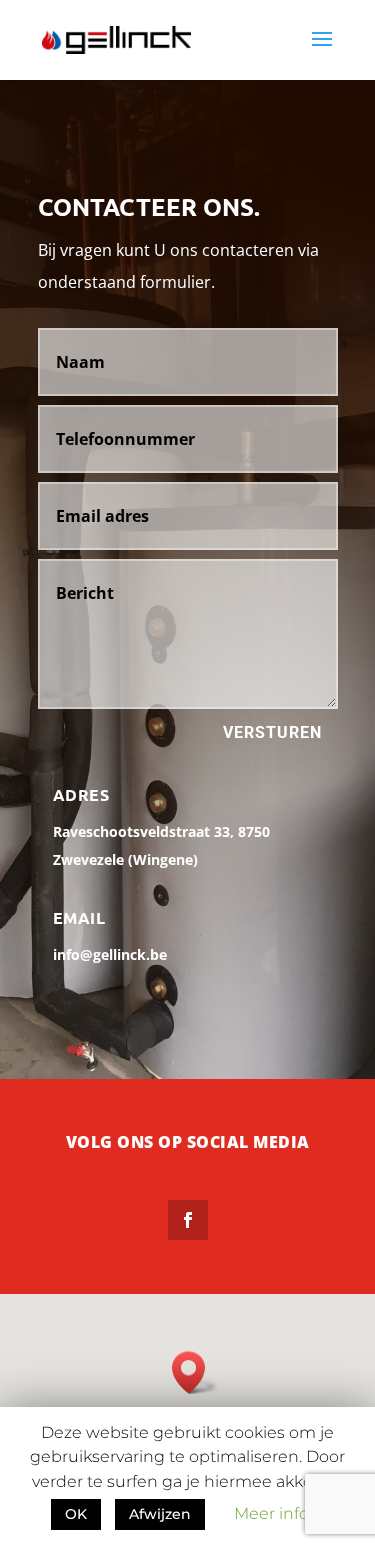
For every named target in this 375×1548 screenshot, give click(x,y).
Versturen (272, 732)
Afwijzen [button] (160, 1514)
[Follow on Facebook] (188, 1220)
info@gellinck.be (110, 954)
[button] (195, 1372)
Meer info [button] (271, 1513)
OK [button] (76, 1514)
